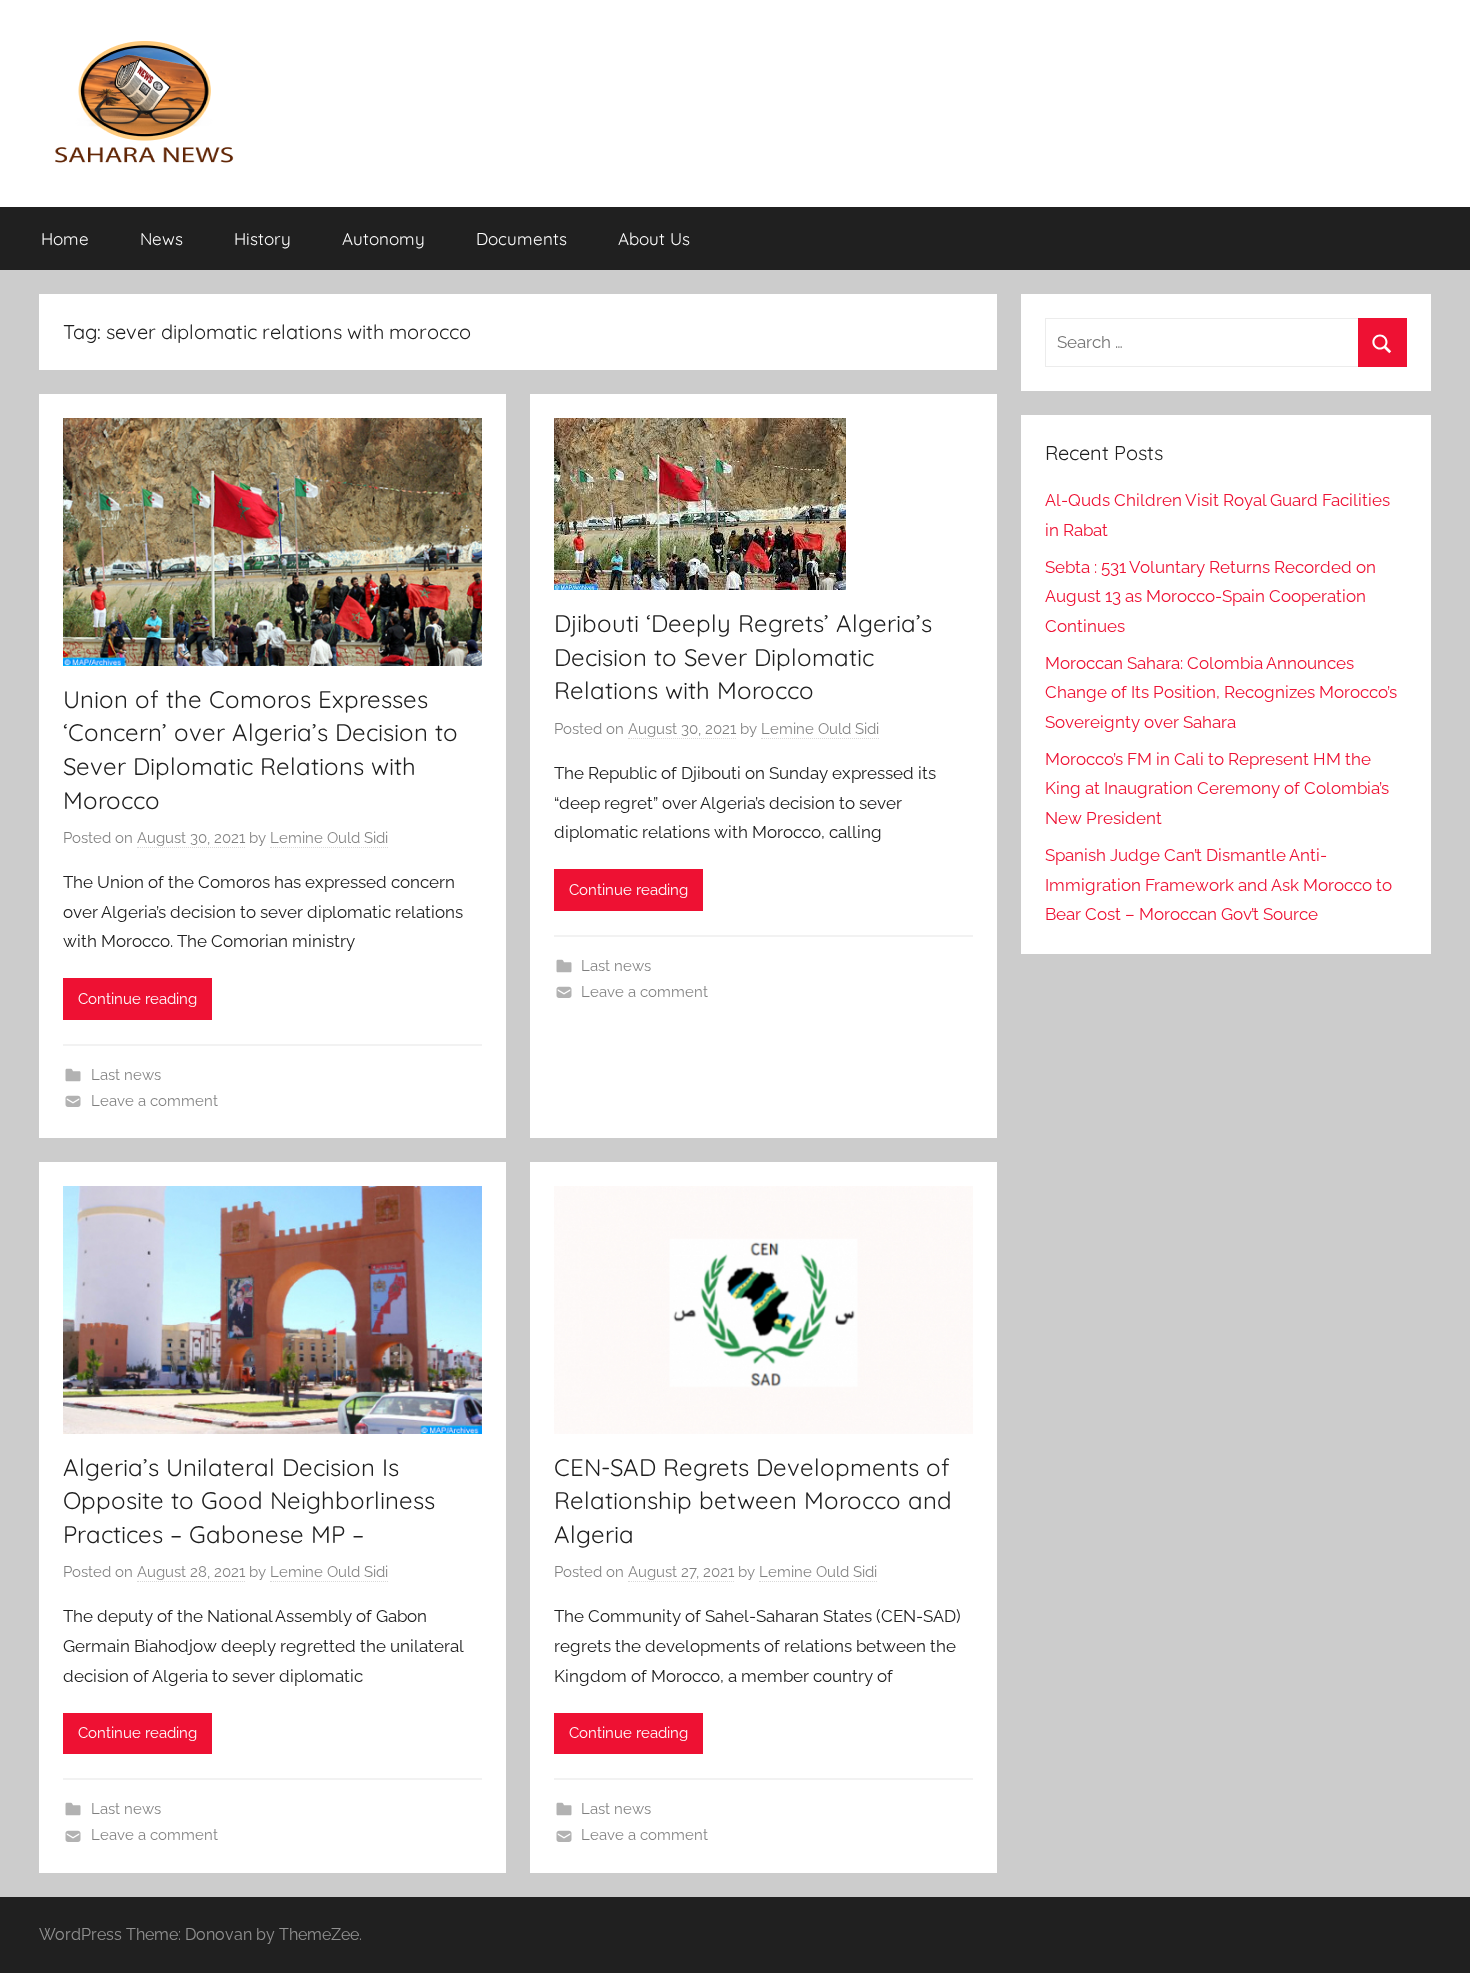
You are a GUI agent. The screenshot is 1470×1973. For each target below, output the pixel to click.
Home (65, 238)
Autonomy (383, 238)
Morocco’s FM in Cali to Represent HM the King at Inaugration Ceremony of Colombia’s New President (1217, 789)
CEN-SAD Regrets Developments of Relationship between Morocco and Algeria (753, 1500)
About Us (654, 238)
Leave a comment (154, 1101)
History (262, 238)
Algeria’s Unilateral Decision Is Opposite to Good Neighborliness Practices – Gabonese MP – (249, 1500)
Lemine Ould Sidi (329, 838)
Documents (521, 238)
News (161, 238)
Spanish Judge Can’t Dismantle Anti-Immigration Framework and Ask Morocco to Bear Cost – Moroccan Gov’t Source (1218, 885)
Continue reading (137, 999)
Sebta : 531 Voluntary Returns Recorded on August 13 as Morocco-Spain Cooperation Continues (1210, 597)
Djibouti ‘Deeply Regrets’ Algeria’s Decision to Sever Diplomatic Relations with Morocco (743, 656)
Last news (126, 1075)
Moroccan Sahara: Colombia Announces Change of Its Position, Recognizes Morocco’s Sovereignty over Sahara (1221, 693)
